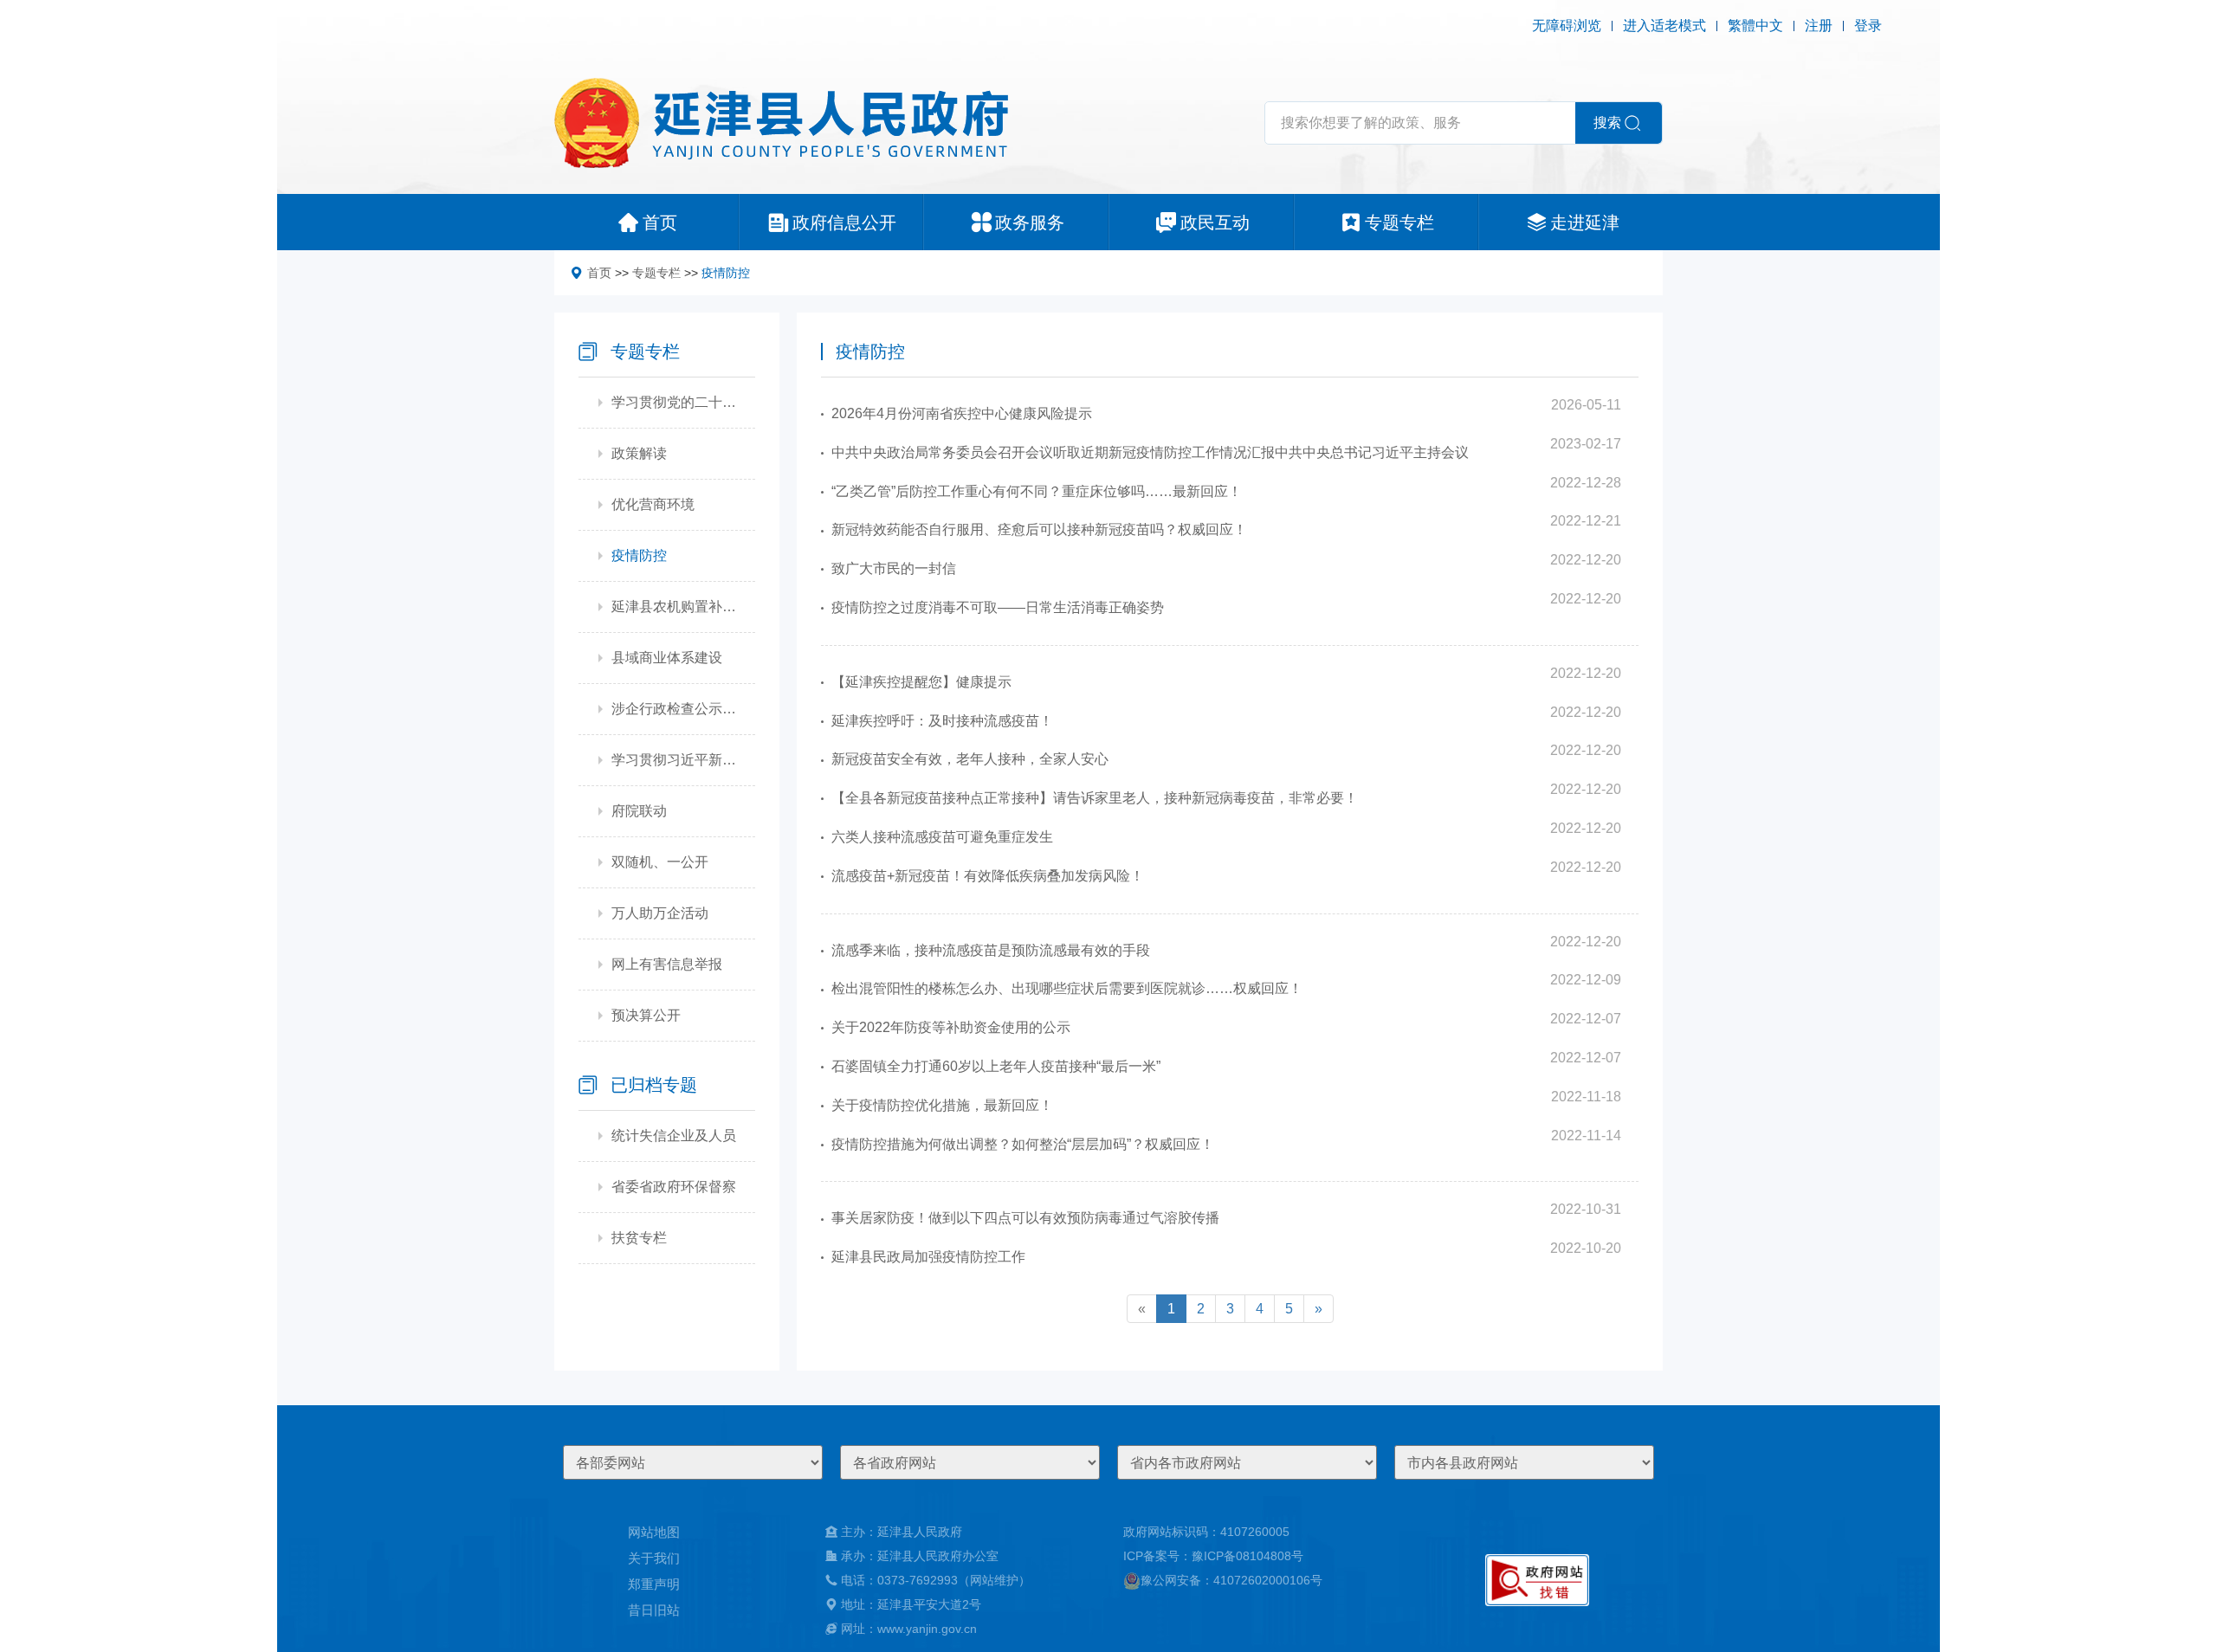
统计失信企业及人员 (674, 1136)
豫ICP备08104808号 (1247, 1556)
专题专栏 (656, 273)
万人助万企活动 (660, 913)
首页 (599, 273)
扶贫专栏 (639, 1238)
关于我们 (654, 1558)
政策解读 (639, 453)
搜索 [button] (1607, 123)
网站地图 (654, 1532)
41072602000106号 (1268, 1580)
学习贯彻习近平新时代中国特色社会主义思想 (675, 760)
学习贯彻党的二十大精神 (675, 402)
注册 (1819, 26)
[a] (1537, 1580)
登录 (1868, 26)
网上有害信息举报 (667, 964)
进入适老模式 (1664, 26)
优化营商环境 (653, 504)
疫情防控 (726, 273)
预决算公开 (646, 1015)
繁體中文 (1755, 26)
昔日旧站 (654, 1610)
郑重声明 (654, 1584)
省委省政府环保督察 (674, 1187)
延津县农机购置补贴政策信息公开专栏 (675, 607)
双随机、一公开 (660, 862)
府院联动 (639, 811)
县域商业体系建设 (667, 658)
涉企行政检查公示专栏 (675, 709)
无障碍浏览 (1567, 26)
